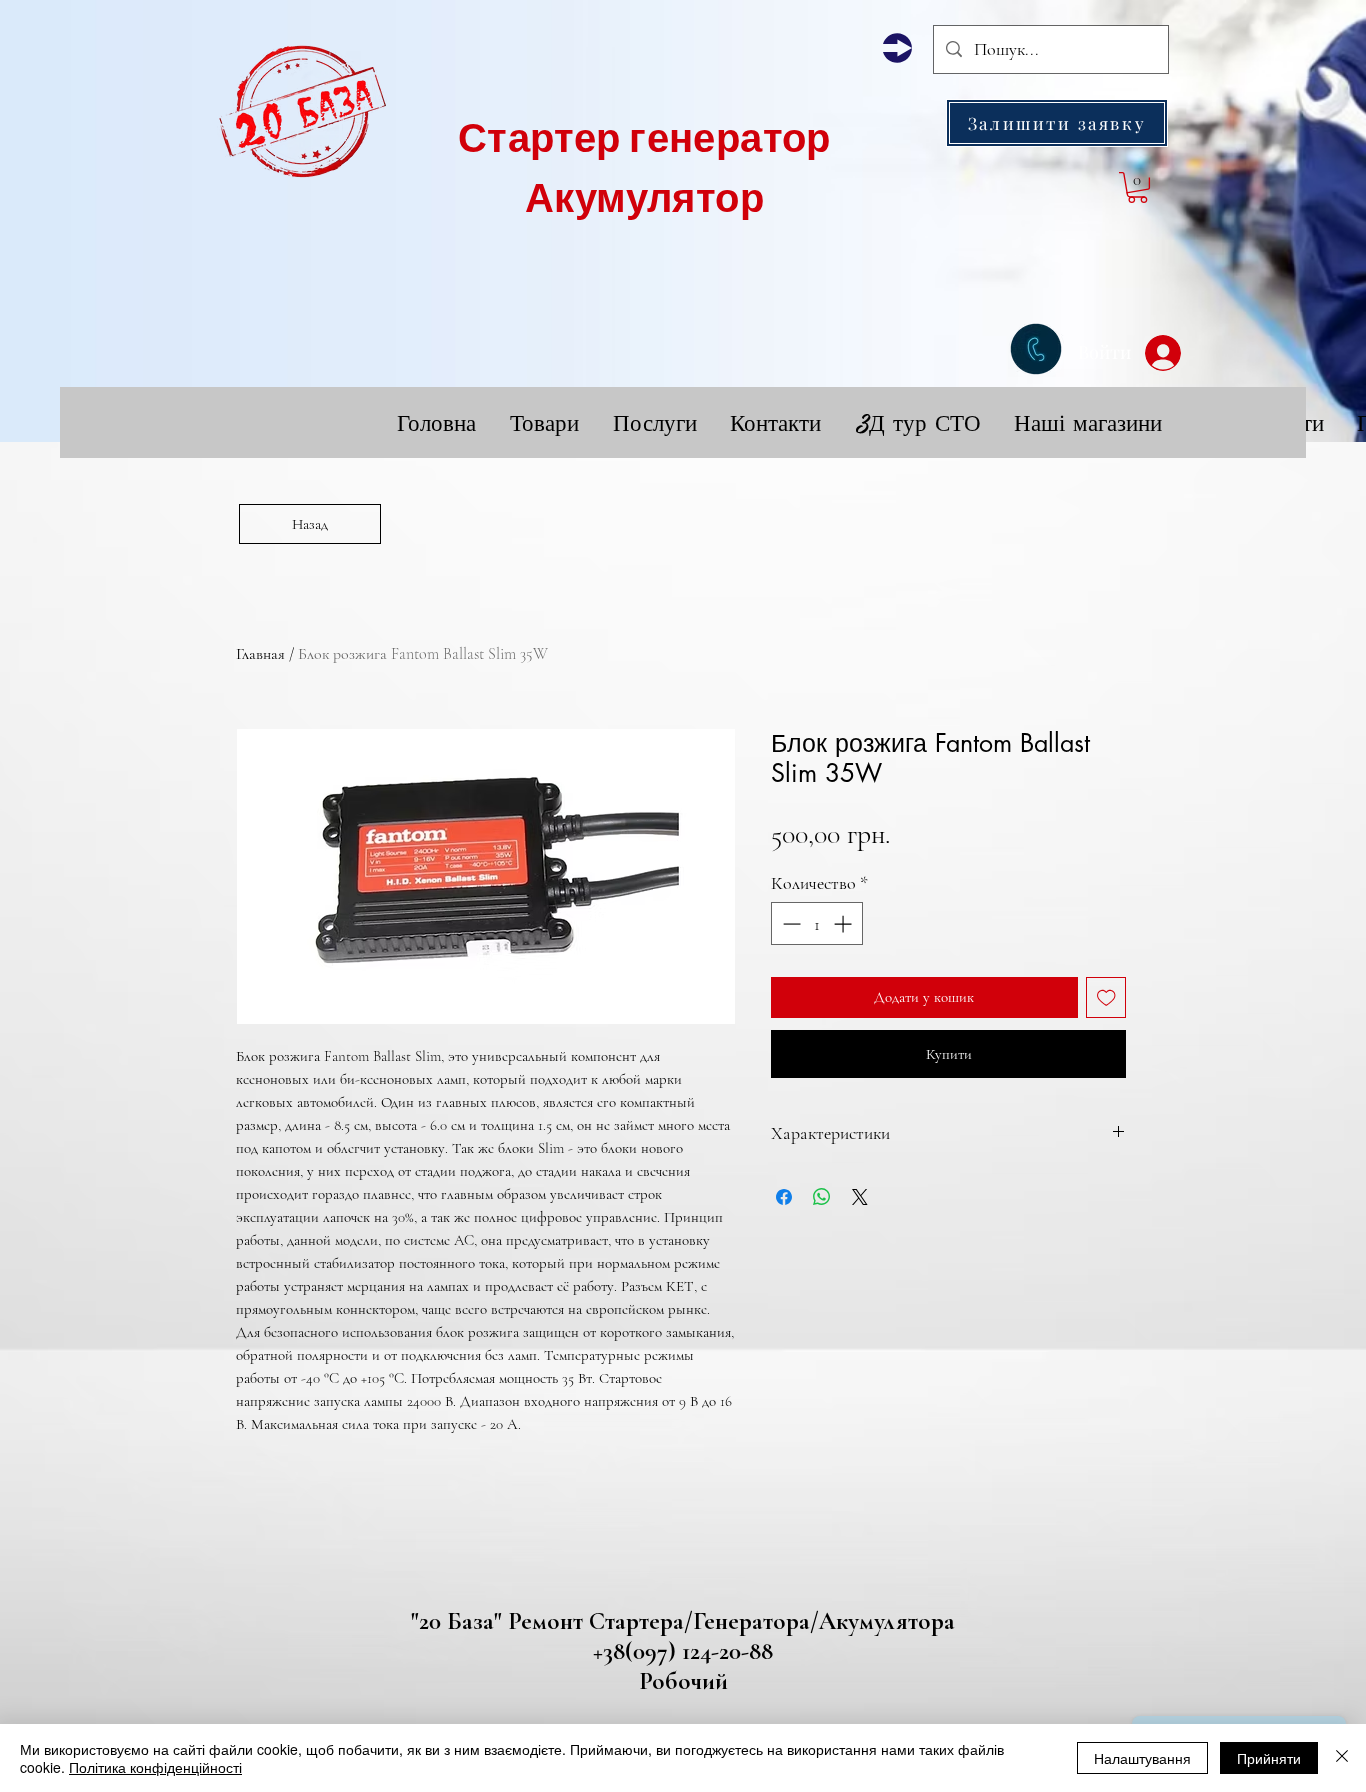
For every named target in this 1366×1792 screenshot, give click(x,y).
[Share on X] (860, 1197)
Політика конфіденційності (155, 1767)
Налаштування (1142, 1758)
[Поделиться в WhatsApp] (822, 1197)
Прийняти (1269, 1758)
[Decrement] (789, 923)
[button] (1057, 123)
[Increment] (844, 923)
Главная (260, 654)
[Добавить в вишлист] (1106, 997)
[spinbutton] (817, 923)
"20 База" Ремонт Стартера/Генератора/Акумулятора (683, 1621)
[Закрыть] (1342, 1758)
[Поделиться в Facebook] (784, 1197)
